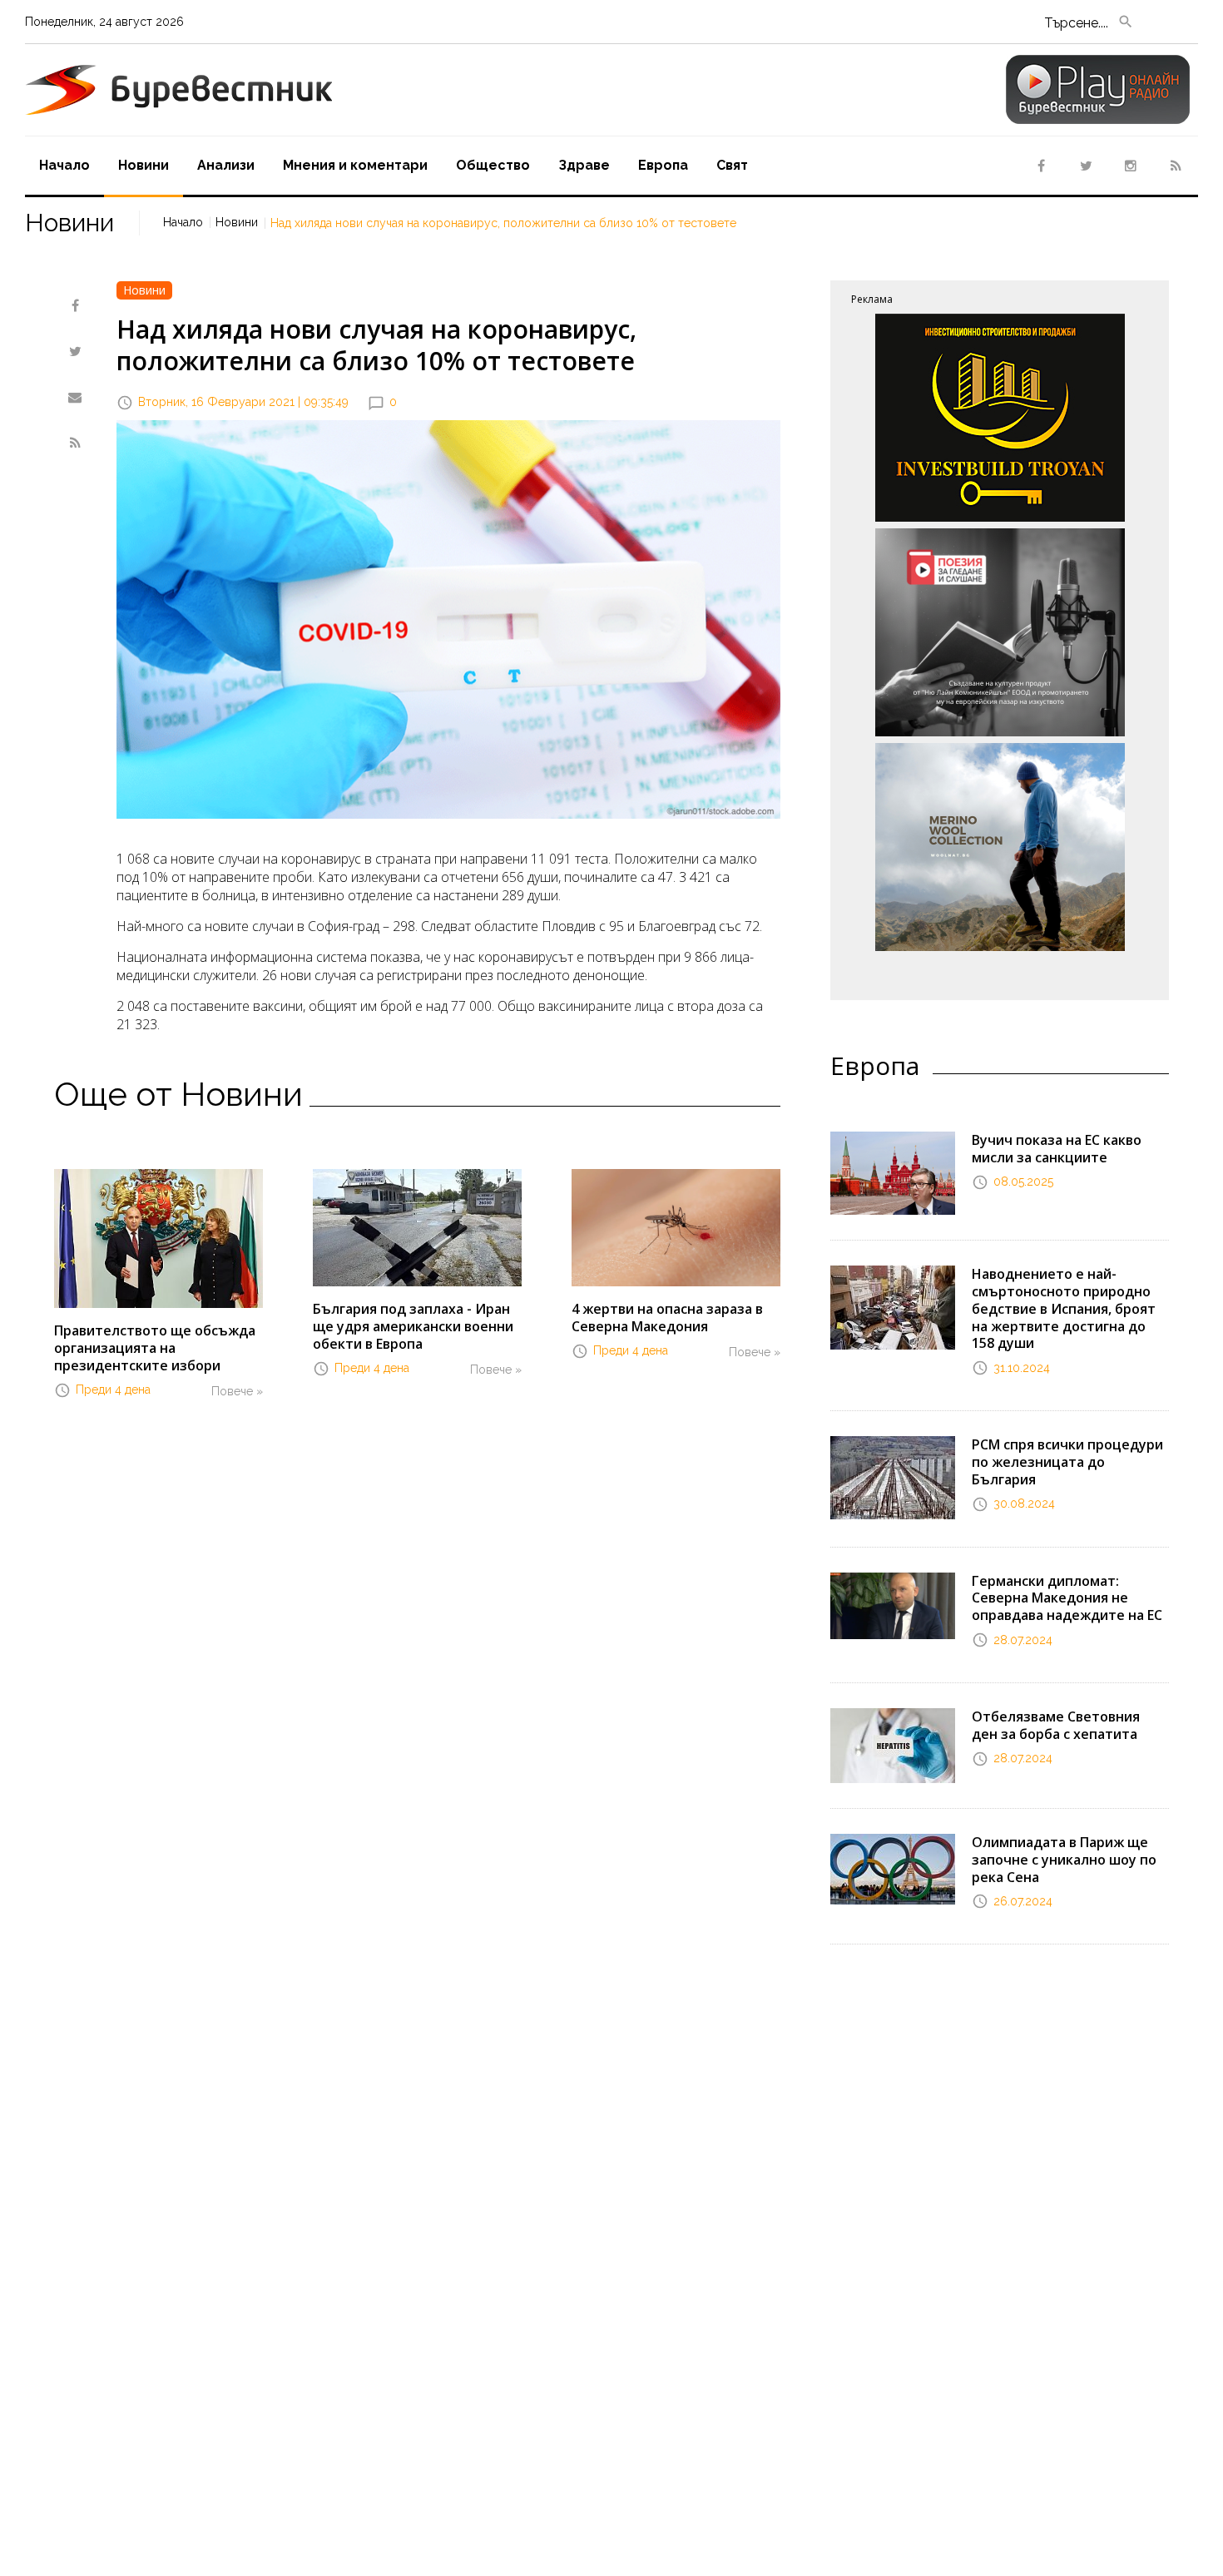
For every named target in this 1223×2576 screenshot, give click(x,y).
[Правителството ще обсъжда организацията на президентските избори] (158, 1237)
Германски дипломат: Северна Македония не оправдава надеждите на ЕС (1067, 1598)
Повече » (237, 1391)
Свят (732, 165)
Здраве (584, 165)
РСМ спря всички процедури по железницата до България (1067, 1462)
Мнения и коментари (355, 165)
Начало (64, 165)
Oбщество (493, 165)
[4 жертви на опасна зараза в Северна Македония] (676, 1226)
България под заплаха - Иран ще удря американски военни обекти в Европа (413, 1326)
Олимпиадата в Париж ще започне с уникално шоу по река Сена (1064, 1860)
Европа (663, 165)
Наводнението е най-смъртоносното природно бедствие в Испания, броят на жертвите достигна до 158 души (1064, 1308)
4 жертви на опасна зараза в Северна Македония (667, 1318)
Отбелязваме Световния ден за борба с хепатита (1056, 1725)
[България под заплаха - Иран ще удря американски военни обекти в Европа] (417, 1226)
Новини (144, 165)
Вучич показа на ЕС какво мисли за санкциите (1057, 1149)
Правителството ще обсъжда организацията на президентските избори (155, 1348)
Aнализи (226, 165)
